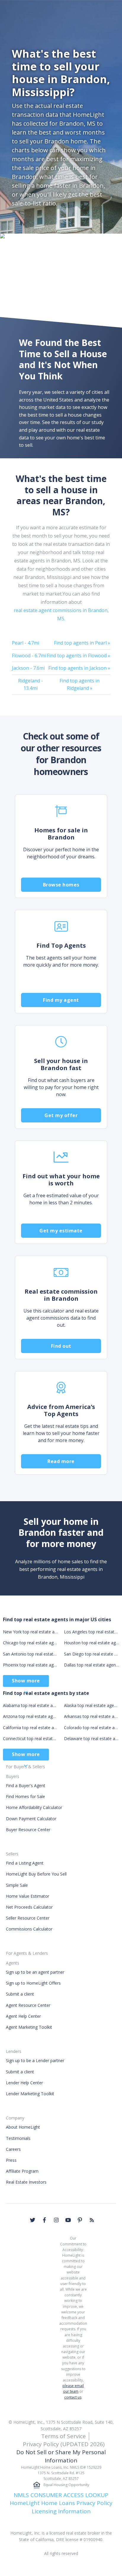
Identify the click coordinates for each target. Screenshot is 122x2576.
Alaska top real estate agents (91, 1705)
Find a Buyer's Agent (26, 1785)
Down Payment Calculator (31, 1819)
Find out (61, 1346)
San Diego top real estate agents (91, 1654)
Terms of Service (64, 2436)
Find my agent (61, 1000)
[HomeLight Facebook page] (44, 2220)
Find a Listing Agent (25, 1863)
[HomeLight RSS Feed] (92, 2220)
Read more (61, 1461)
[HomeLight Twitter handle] (33, 2220)
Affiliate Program (22, 2171)
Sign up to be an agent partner (35, 1972)
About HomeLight (23, 2127)
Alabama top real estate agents (30, 1705)
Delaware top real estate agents (91, 1738)
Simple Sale (17, 1885)
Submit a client (20, 1994)
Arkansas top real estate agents (91, 1716)
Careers (13, 2149)
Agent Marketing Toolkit (29, 2027)
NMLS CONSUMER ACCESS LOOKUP (61, 2495)
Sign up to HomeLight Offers (33, 1983)
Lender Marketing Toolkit (30, 2094)
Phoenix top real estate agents (30, 1665)
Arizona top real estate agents (30, 1716)
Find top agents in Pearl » (82, 643)
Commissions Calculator (29, 1929)
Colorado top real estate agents (91, 1728)
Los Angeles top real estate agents (91, 1632)
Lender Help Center (24, 2083)
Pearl (25, 643)
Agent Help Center (23, 2016)
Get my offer (61, 1115)
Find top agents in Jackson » (79, 668)
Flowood (29, 656)
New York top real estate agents (30, 1632)
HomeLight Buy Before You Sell (36, 1874)
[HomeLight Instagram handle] (56, 2220)
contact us (73, 2397)
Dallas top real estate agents (91, 1665)
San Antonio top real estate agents (30, 1654)
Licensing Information (61, 2511)
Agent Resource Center (28, 2005)
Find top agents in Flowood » (78, 656)
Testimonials (18, 2138)
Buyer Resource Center (28, 1830)
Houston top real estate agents (91, 1643)
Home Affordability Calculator (34, 1807)
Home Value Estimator (28, 1896)
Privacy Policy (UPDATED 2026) (64, 2444)
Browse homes (61, 885)
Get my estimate (61, 1231)
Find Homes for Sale (25, 1796)
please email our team (73, 2389)
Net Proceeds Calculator (29, 1907)
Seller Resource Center (28, 1918)
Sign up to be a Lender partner (35, 2060)
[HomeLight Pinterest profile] (80, 2220)
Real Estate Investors (26, 2182)
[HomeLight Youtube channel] (68, 2220)
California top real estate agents (30, 1728)
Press (11, 2160)
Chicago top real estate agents (30, 1643)
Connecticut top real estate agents (30, 1738)
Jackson (28, 668)
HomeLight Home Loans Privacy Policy (61, 2503)
